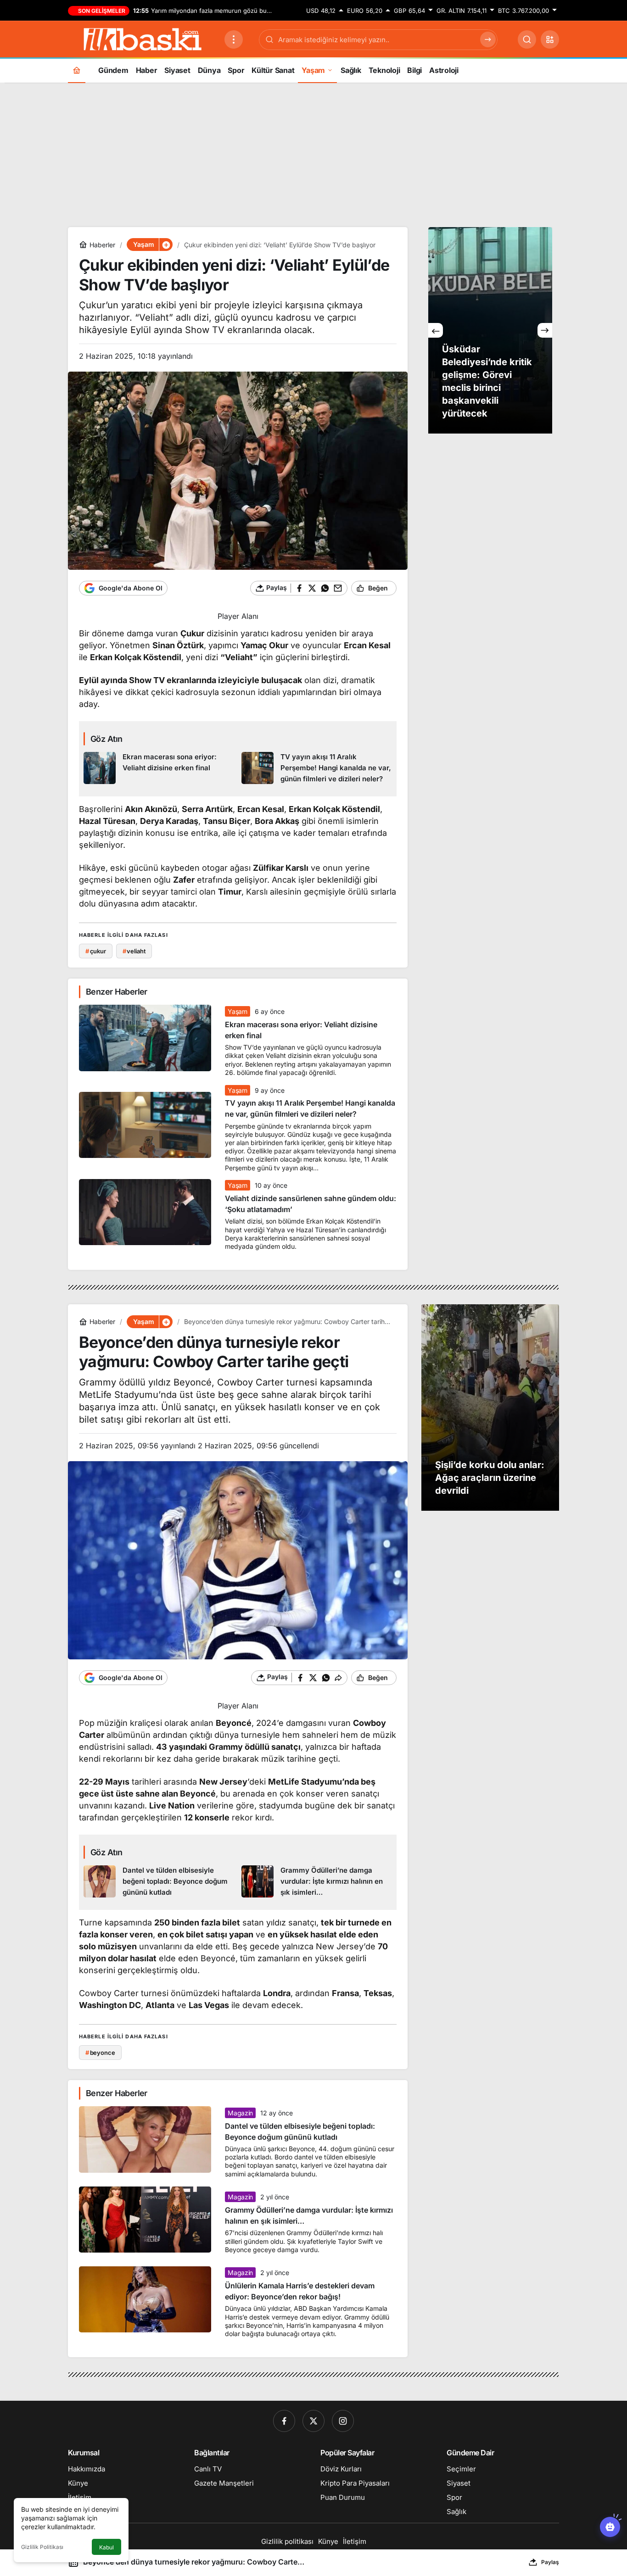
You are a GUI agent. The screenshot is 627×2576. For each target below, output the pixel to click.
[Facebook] (284, 2421)
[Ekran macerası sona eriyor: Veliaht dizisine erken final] (159, 768)
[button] (550, 39)
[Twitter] (313, 2421)
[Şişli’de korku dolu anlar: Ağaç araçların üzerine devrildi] (490, 1408)
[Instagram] (343, 2421)
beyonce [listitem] (100, 2053)
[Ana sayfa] (77, 70)
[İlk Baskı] (143, 39)
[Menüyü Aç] (234, 39)
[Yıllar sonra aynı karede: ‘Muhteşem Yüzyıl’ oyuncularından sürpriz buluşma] (490, 330)
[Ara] (527, 39)
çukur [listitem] (96, 951)
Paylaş (550, 2562)
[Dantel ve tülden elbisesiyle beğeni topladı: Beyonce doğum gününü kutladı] (159, 1882)
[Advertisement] (313, 154)
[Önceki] (436, 330)
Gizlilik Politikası (42, 2547)
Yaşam (237, 1011)
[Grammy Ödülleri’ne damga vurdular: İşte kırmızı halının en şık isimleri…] (317, 1882)
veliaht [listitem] (134, 951)
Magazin (240, 2113)
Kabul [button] (106, 2547)
